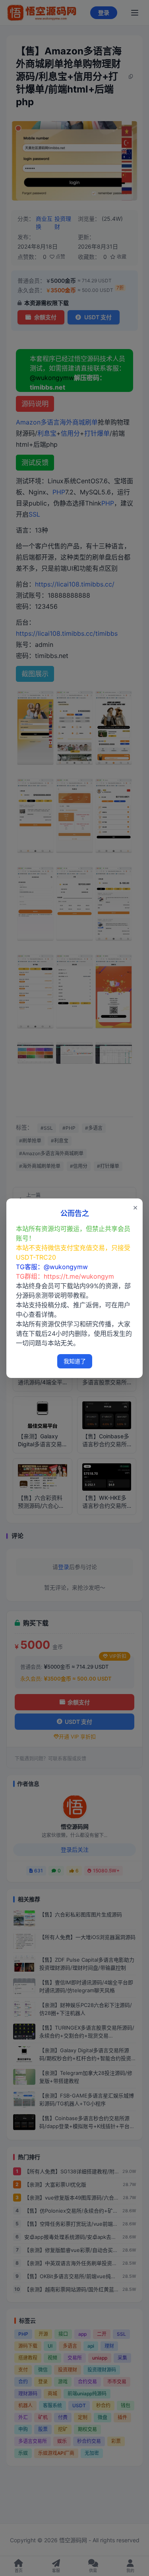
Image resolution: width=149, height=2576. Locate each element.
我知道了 (75, 1361)
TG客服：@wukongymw (52, 1267)
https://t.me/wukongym (79, 1276)
